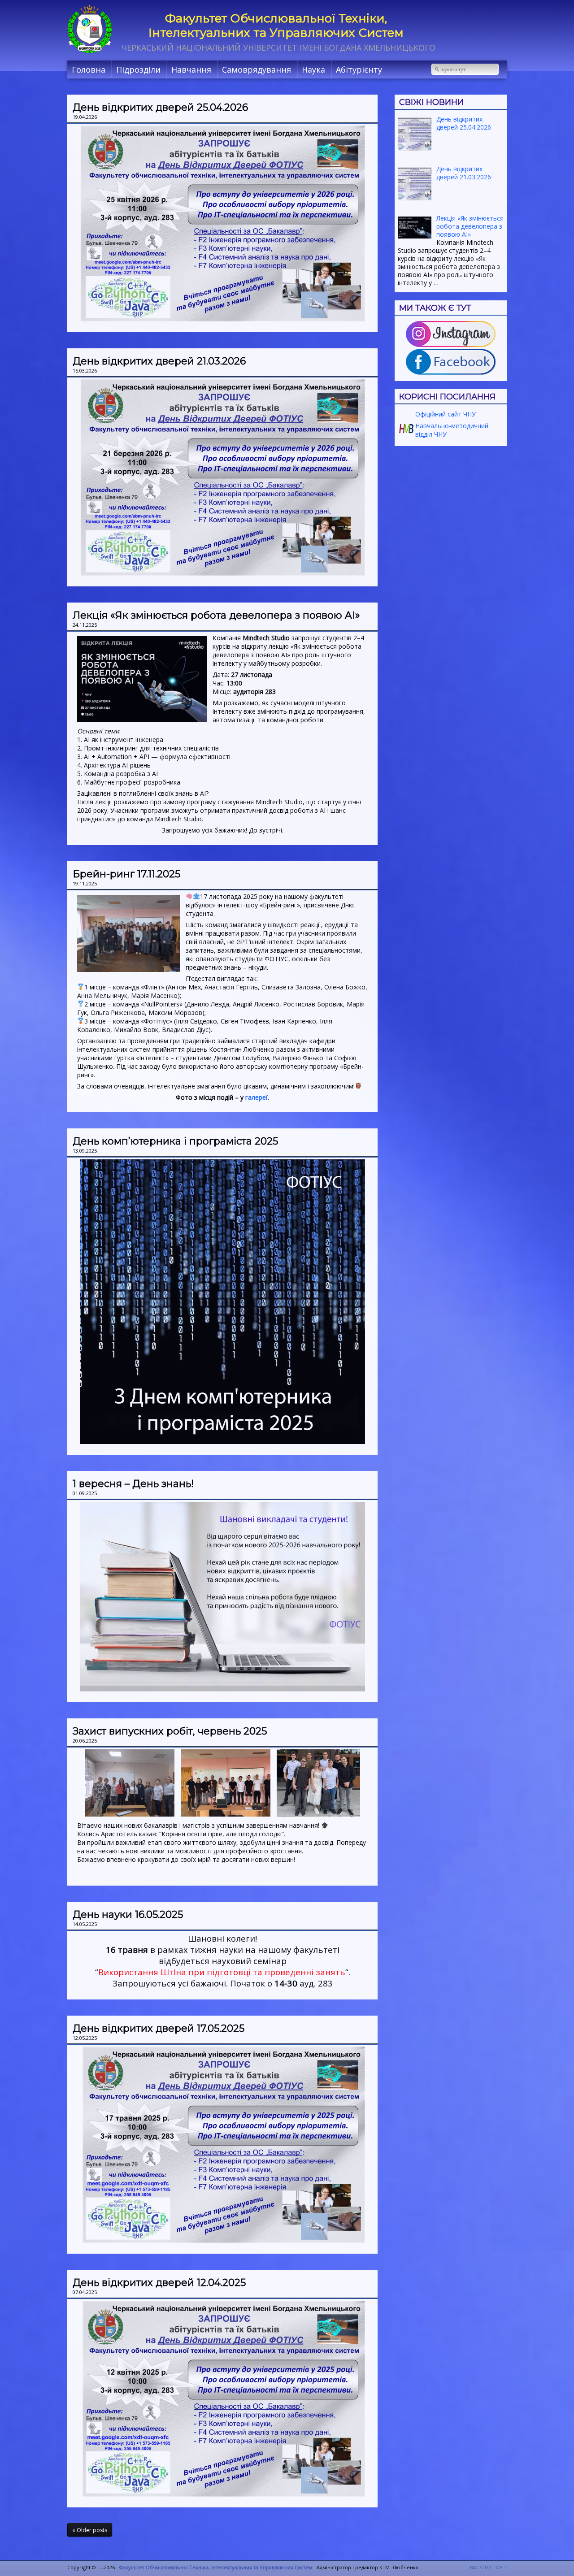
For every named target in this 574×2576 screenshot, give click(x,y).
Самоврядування (257, 69)
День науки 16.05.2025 (128, 1915)
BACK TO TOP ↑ (488, 2567)
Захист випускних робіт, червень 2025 (170, 1731)
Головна (89, 69)
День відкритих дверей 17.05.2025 (159, 2028)
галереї (257, 1097)
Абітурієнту (359, 69)
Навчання (191, 69)
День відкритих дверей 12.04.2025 (159, 2283)
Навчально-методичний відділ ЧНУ (451, 430)
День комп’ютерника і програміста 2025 (175, 1141)
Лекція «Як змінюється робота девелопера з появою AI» (216, 615)
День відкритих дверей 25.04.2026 (160, 107)
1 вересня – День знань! (133, 1484)
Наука (313, 69)
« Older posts (90, 2530)
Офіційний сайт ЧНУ (445, 414)
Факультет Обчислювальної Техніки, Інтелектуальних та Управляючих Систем (276, 26)
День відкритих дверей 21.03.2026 (159, 361)
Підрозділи (138, 69)
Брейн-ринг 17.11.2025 (126, 874)
